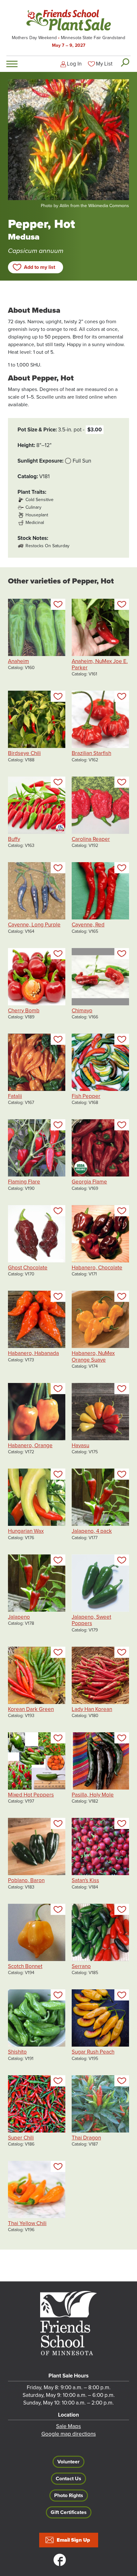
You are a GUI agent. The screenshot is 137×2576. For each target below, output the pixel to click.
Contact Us (68, 2479)
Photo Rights (69, 2496)
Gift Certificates (69, 2512)
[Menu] (12, 64)
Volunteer (68, 2462)
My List (104, 64)
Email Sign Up (73, 2540)
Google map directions (69, 2434)
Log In (74, 64)
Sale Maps (68, 2426)
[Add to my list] (58, 604)
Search (125, 62)
